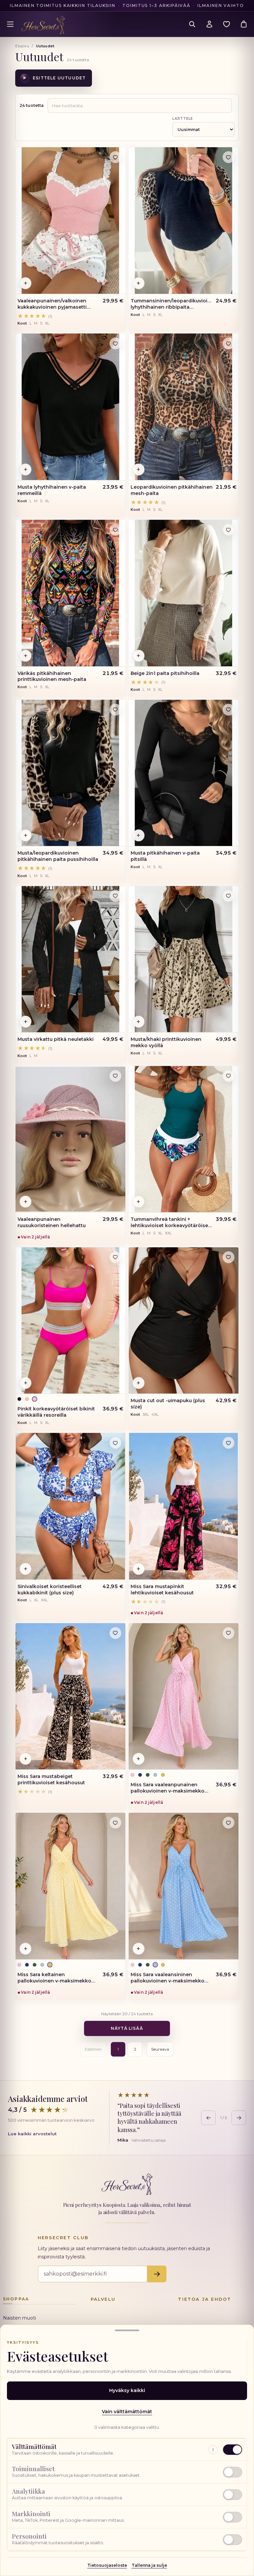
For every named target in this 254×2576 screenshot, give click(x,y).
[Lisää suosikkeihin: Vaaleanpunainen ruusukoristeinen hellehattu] (115, 1076)
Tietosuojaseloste (107, 2565)
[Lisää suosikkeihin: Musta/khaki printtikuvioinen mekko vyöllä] (229, 896)
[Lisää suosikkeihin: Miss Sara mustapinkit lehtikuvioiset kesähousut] (229, 1443)
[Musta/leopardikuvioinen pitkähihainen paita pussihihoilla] (70, 773)
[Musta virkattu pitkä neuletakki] (70, 959)
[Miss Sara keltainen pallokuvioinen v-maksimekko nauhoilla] (70, 1886)
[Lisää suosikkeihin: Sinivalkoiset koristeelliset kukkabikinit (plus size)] (115, 1443)
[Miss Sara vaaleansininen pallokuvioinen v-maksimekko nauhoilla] (184, 1886)
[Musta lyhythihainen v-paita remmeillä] (70, 407)
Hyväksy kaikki (127, 2390)
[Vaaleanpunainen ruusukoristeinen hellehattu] (70, 1139)
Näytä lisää (127, 2028)
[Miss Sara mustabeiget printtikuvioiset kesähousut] (70, 1696)
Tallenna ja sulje (149, 2565)
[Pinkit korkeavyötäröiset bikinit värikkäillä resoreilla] (70, 1321)
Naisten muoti (20, 2318)
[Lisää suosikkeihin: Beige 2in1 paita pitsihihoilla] (229, 530)
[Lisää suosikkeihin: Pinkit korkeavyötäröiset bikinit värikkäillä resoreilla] (115, 1257)
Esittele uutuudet (54, 78)
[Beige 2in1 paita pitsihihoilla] (184, 593)
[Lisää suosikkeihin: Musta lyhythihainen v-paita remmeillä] (115, 343)
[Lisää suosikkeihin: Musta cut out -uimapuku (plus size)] (229, 1257)
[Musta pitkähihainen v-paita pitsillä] (184, 773)
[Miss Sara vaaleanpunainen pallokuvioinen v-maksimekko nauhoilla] (184, 1696)
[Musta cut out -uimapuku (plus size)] (184, 1321)
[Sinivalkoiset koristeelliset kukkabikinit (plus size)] (70, 1506)
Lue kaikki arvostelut (32, 2134)
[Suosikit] (227, 24)
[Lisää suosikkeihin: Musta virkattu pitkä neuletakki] (115, 896)
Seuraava (160, 2049)
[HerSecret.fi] (43, 25)
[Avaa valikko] (10, 24)
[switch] (127, 2472)
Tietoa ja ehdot (205, 2299)
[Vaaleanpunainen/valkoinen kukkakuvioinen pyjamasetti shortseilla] (70, 221)
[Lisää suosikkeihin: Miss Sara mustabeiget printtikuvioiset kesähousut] (115, 1633)
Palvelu (103, 2299)
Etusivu (22, 46)
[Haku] (192, 24)
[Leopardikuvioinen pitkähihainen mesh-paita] (184, 407)
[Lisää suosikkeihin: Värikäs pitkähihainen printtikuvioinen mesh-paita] (115, 530)
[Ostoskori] (244, 24)
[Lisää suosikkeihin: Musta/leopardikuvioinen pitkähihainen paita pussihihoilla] (115, 710)
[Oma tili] (209, 24)
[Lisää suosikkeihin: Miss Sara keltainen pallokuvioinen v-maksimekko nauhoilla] (115, 1823)
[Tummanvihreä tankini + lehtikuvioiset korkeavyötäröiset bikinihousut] (184, 1139)
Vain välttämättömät (127, 2412)
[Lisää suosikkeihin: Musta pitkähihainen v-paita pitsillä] (229, 710)
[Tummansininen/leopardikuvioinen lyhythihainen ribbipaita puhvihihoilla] (184, 221)
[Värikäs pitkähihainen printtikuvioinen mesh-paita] (70, 593)
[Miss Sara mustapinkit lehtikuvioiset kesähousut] (184, 1506)
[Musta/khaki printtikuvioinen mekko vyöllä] (184, 959)
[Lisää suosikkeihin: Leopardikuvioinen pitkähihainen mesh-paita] (229, 343)
